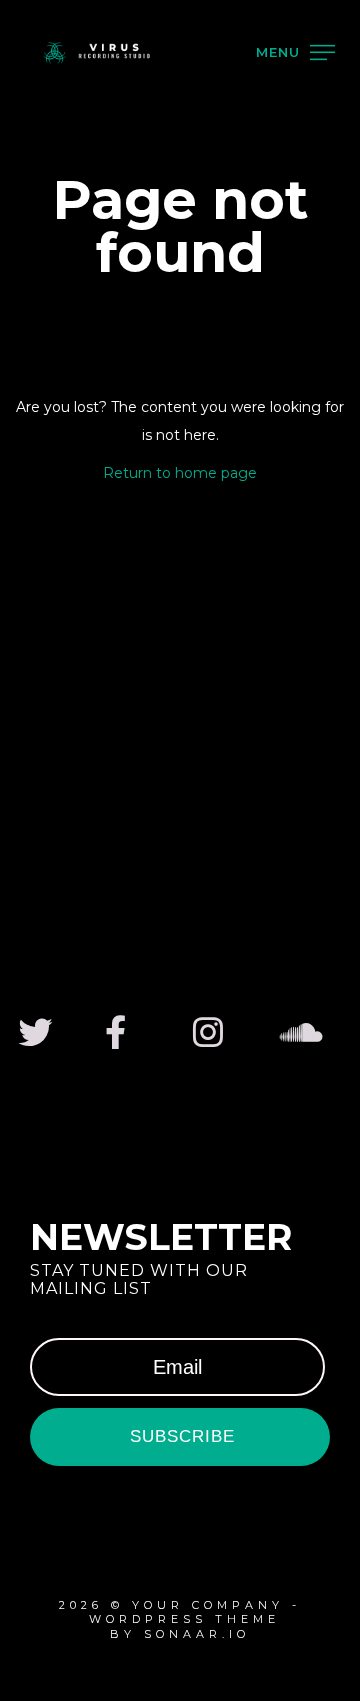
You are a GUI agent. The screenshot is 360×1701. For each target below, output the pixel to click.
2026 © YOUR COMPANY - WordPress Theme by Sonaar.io (180, 1619)
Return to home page (180, 473)
